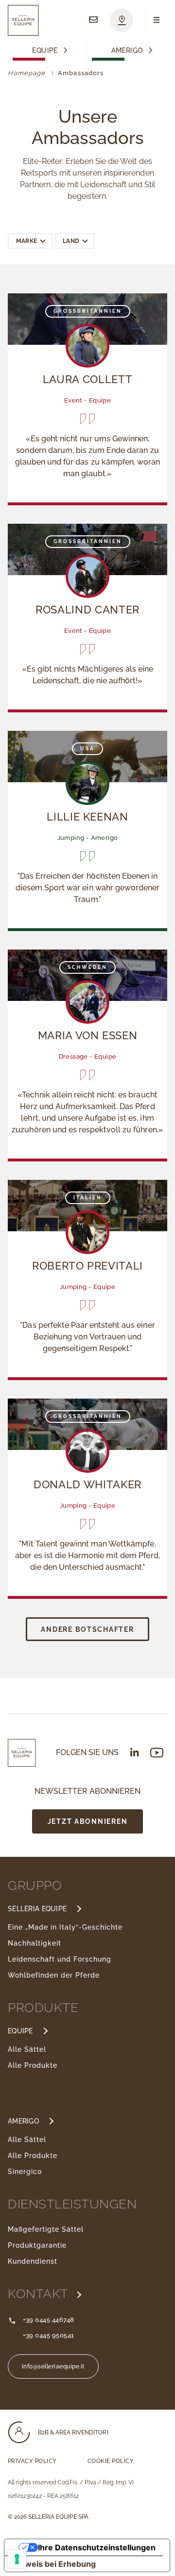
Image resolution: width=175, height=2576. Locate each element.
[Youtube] (157, 1753)
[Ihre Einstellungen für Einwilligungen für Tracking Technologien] (17, 2559)
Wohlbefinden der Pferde (54, 1975)
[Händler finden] (122, 20)
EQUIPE (20, 2031)
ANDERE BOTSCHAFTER (87, 1629)
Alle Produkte (33, 2065)
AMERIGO (23, 2121)
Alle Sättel (27, 2049)
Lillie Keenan (87, 817)
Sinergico (25, 2172)
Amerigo (127, 51)
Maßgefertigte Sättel (46, 2229)
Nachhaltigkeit (35, 1943)
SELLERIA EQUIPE (37, 1909)
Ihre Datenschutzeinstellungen (97, 2547)
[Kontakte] (93, 20)
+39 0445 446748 (49, 2320)
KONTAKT (40, 2294)
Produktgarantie (37, 2245)
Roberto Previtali (87, 1266)
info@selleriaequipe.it (53, 2367)
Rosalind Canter (87, 610)
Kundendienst (33, 2261)
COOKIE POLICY (111, 2461)
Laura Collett (88, 379)
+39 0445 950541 (49, 2335)
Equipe (45, 51)
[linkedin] (135, 1752)
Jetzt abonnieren (88, 1821)
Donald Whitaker (87, 1484)
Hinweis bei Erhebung (54, 2564)
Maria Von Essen (88, 1035)
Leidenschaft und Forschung (60, 1959)
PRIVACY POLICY (32, 2461)
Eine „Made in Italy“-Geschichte (65, 1927)
